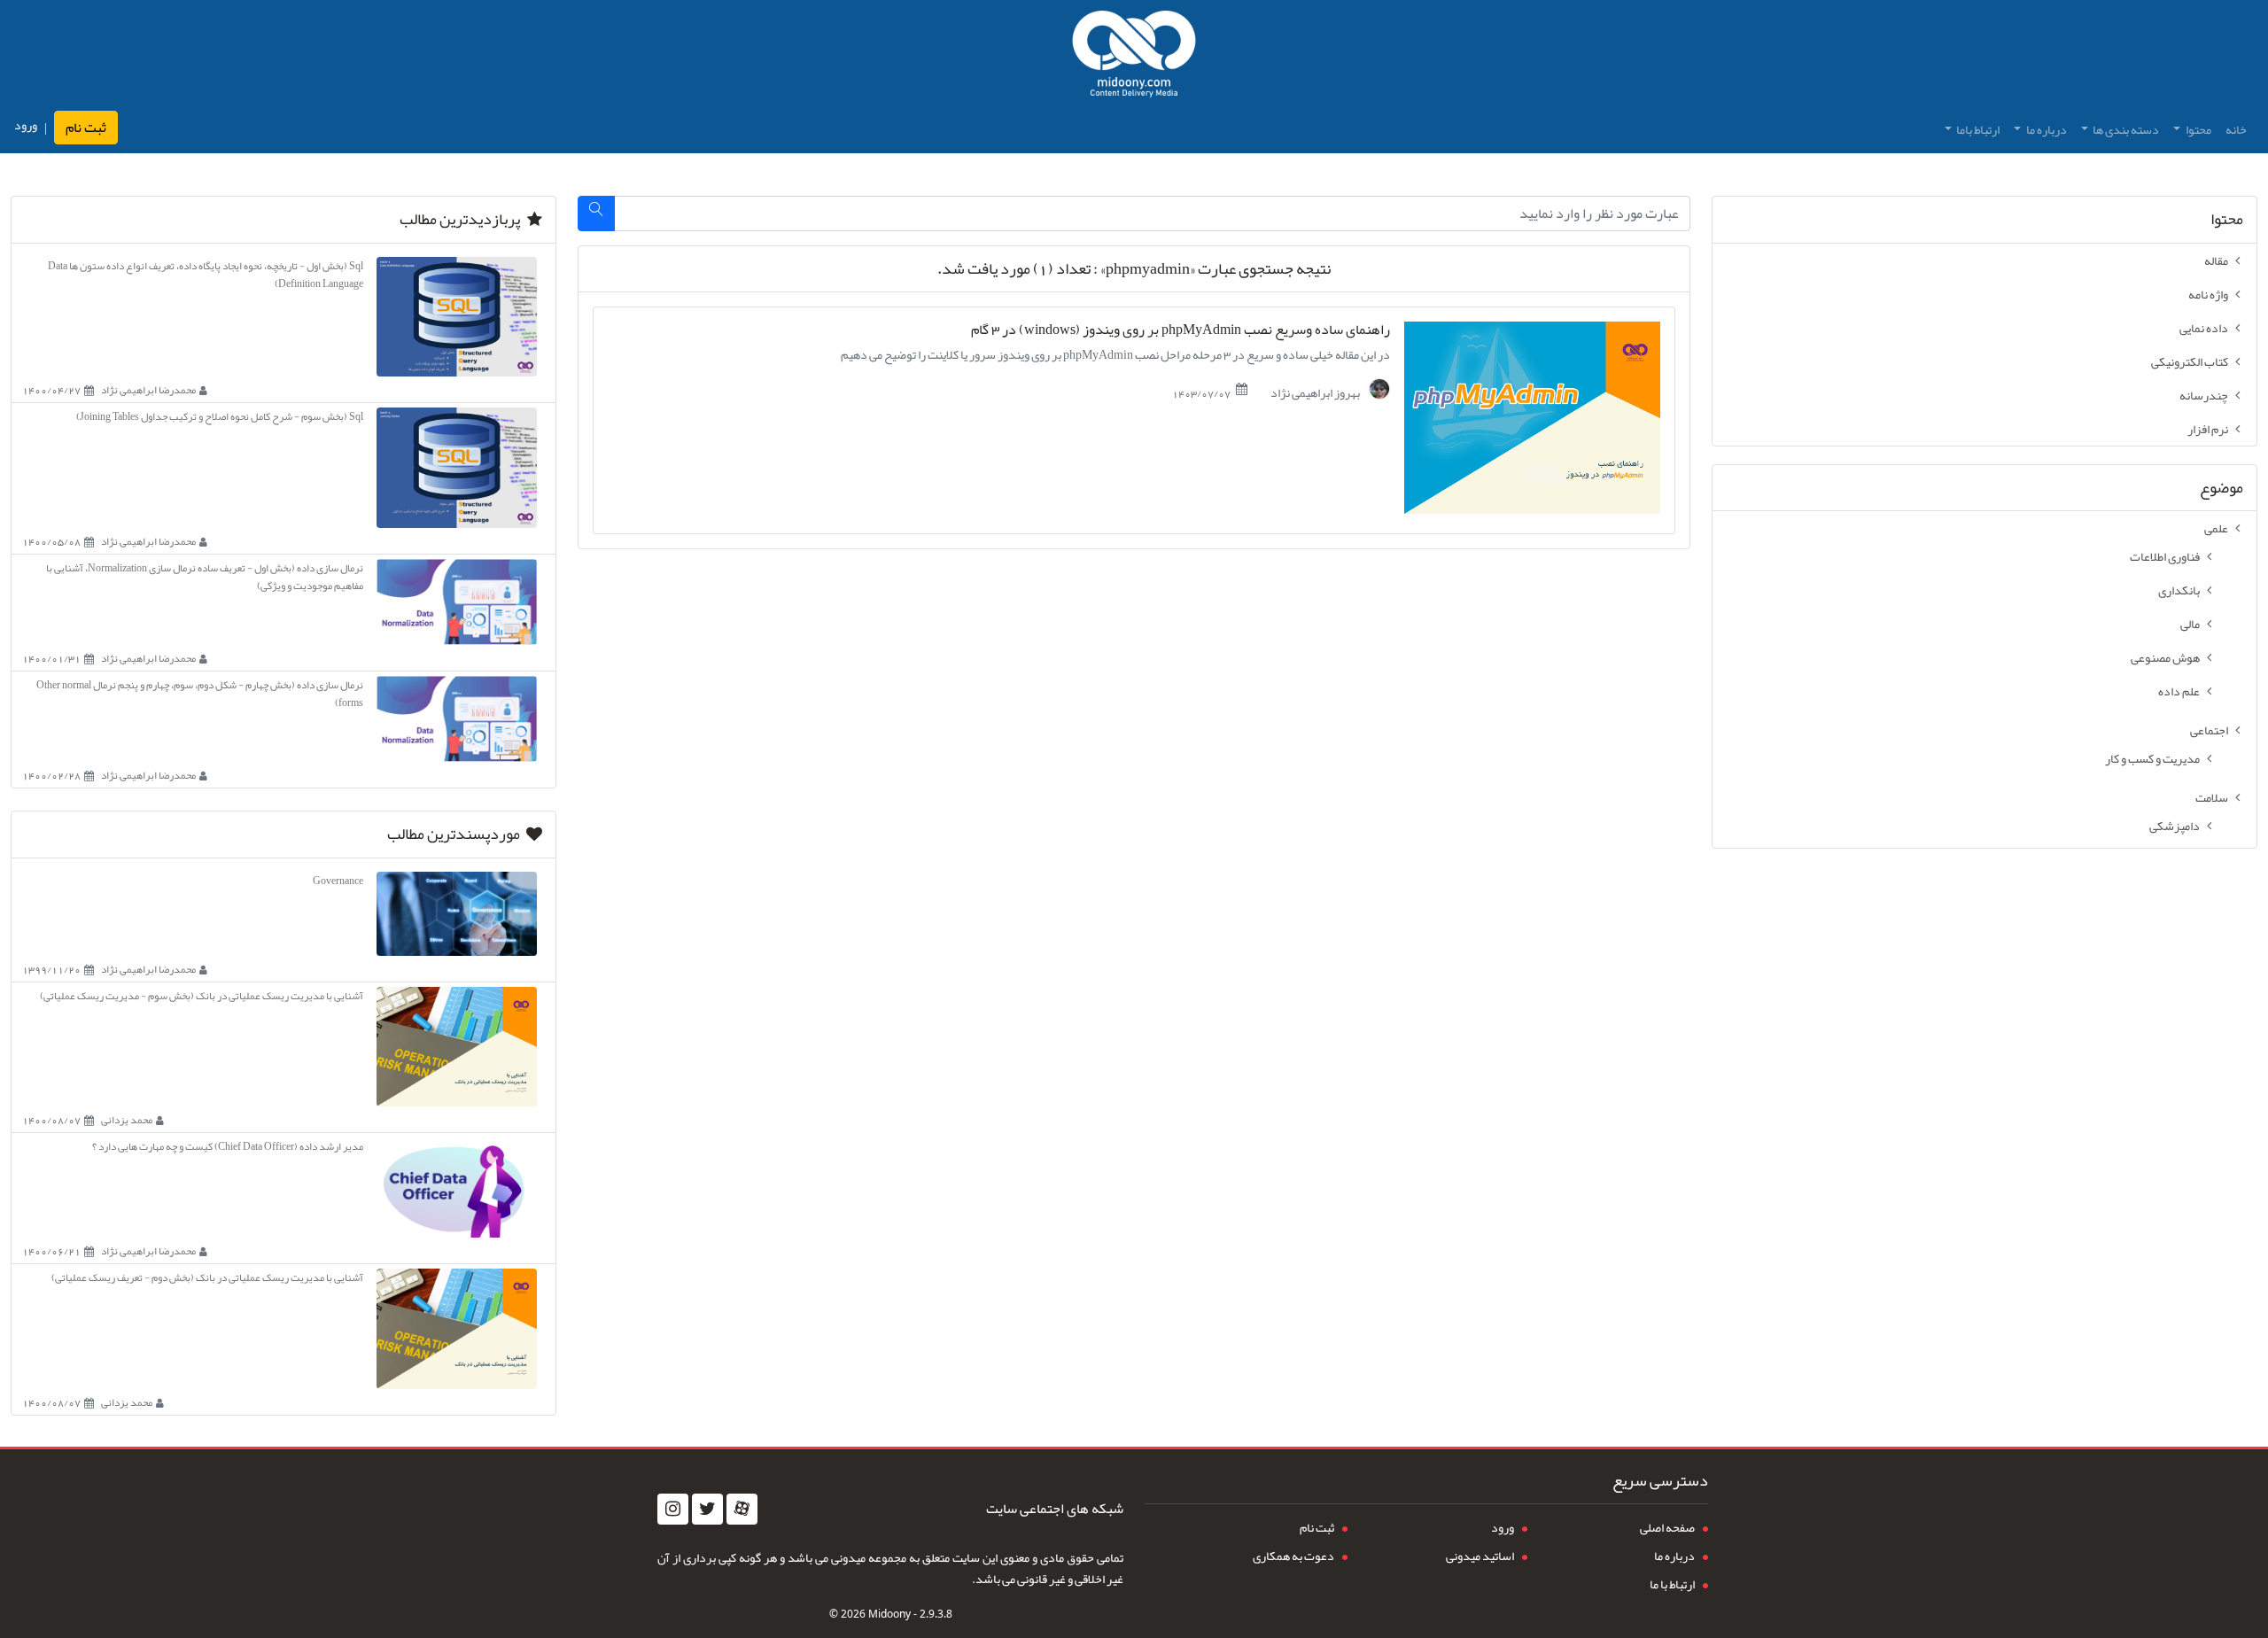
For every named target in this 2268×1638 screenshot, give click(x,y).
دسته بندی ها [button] (2125, 129)
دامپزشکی (2175, 826)
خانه (2236, 129)
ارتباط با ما (1672, 1584)
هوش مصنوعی (2165, 657)
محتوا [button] (2198, 129)
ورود (26, 125)
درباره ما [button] (2046, 129)
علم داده (2179, 691)
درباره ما (1674, 1556)
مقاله (2216, 260)
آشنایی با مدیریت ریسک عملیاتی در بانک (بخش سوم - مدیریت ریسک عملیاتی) (202, 996)
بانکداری (2179, 590)
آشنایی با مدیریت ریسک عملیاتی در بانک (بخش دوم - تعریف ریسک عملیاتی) (207, 1277)
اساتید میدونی (1480, 1556)
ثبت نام (86, 128)
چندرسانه (2204, 395)
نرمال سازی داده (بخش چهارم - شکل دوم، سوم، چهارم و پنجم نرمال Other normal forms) (200, 694)
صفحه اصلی (1667, 1527)
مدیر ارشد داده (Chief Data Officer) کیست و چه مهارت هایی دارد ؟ (228, 1146)
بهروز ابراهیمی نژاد (1316, 392)
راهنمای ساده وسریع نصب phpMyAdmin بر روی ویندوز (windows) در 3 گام (1181, 330)
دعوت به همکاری (1293, 1556)
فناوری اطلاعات (2165, 556)
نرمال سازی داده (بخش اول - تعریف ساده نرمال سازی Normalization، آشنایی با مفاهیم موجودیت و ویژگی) (205, 577)
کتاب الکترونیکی (2190, 361)
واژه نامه (2208, 294)
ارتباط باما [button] (1977, 129)
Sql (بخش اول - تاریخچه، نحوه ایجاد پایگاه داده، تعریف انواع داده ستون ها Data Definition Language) (206, 275)
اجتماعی (2209, 730)
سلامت (2212, 797)
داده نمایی (2204, 328)
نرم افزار (2208, 429)
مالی (2190, 624)
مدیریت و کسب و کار (2152, 758)
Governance (338, 881)
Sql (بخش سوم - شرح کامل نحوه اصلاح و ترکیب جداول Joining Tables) (220, 416)
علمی (2216, 528)
